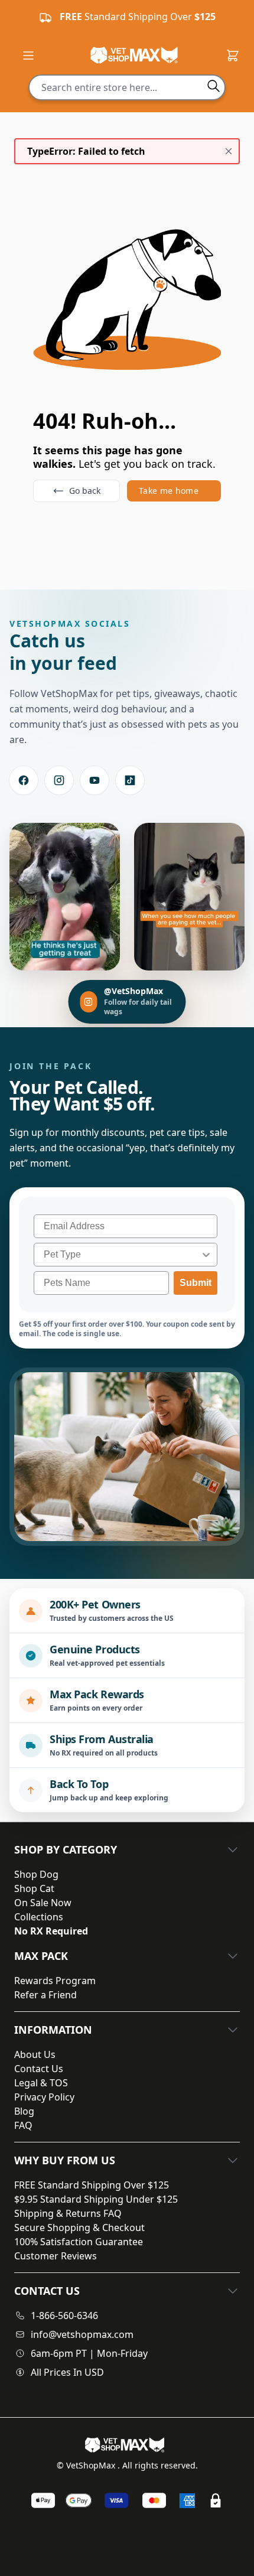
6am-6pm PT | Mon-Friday (89, 2353)
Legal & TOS (41, 2083)
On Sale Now (43, 1903)
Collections (39, 1917)
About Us (35, 2054)
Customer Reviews (56, 2256)
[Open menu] (28, 56)
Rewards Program (55, 1981)
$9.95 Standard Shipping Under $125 (96, 2199)
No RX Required (51, 1931)
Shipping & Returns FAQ (68, 2213)
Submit (196, 1283)
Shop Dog (36, 1874)
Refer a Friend (45, 1995)
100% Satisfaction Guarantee (79, 2242)
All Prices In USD (67, 2372)
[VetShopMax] (127, 2445)
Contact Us (39, 2069)
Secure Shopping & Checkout (79, 2227)
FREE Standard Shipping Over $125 (92, 2185)
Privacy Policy (44, 2097)
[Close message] (229, 151)
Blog (24, 2111)
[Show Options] (206, 1255)
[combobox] (122, 1255)
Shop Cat (34, 1888)
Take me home (169, 491)
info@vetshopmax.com (82, 2334)
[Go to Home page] (134, 55)
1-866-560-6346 (64, 2316)
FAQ (23, 2125)
